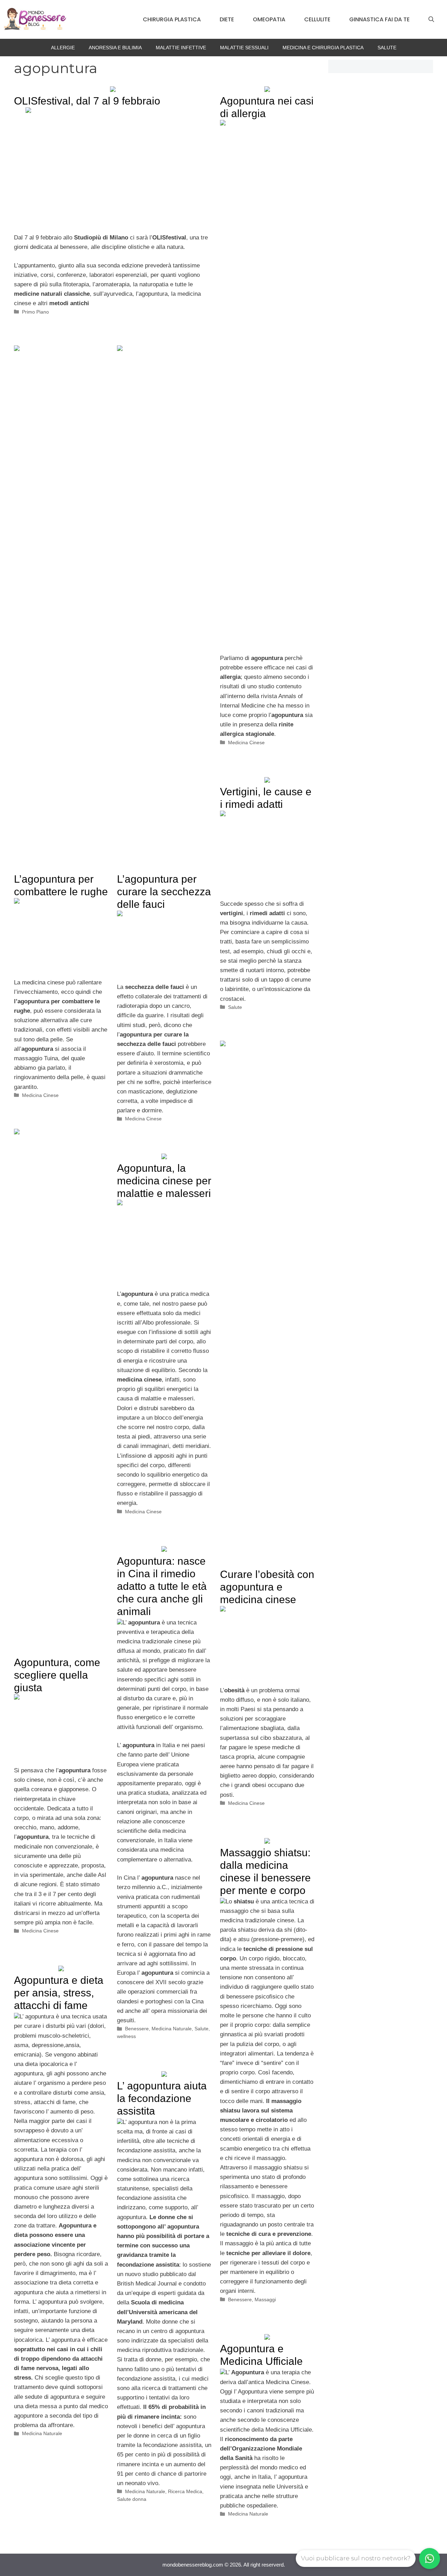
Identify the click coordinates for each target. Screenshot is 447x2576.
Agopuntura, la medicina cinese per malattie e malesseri (164, 1181)
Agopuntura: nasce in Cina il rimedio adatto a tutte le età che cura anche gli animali (162, 1586)
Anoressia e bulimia (115, 48)
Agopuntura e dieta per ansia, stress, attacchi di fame (59, 1993)
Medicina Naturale (172, 2029)
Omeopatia (269, 19)
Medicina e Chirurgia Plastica (323, 48)
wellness (126, 2036)
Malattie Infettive (181, 48)
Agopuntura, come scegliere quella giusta (57, 1675)
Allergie (63, 48)
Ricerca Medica (185, 2491)
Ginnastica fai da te (379, 19)
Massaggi (265, 2299)
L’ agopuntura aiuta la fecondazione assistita (162, 2098)
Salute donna (132, 2499)
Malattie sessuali (244, 48)
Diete (227, 19)
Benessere (137, 2029)
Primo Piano (35, 312)
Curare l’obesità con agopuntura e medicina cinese (267, 1587)
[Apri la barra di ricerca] (431, 20)
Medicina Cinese (246, 742)
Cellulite (317, 19)
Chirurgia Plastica (172, 19)
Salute (387, 48)
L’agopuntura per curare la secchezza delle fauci (164, 892)
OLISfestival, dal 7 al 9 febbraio (87, 101)
